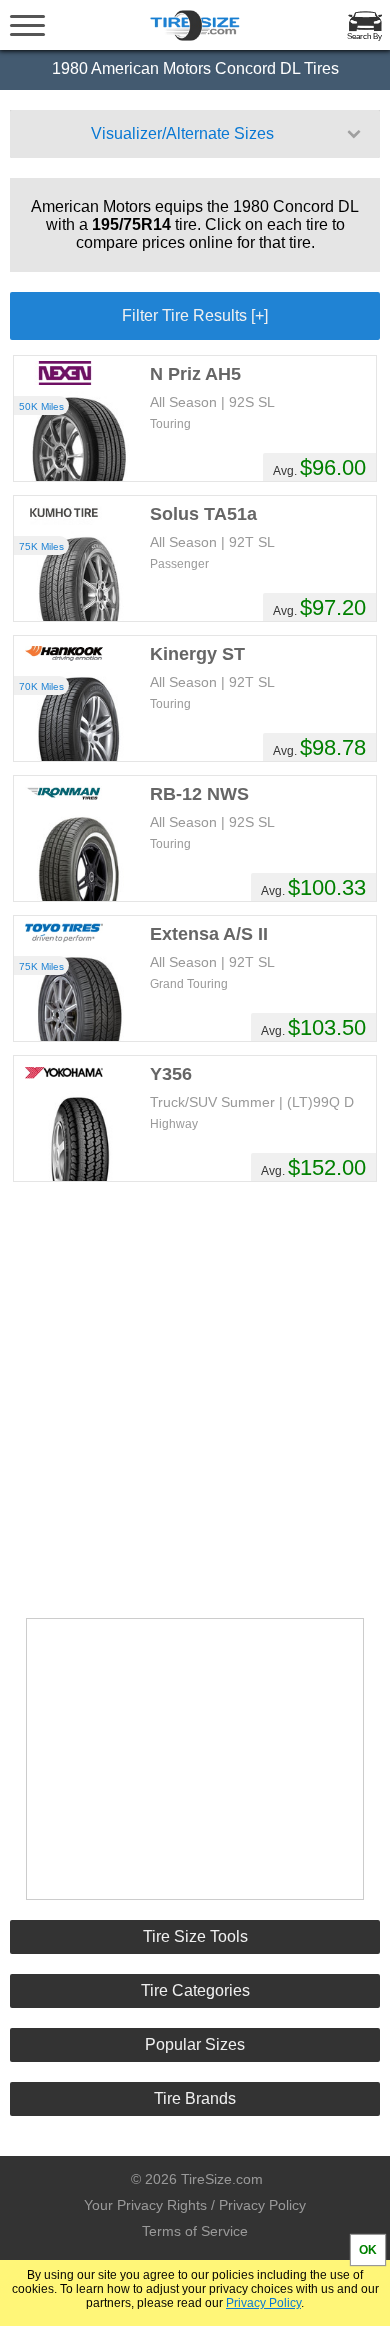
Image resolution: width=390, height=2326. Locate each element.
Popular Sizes (195, 2044)
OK (368, 2250)
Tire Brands (195, 2098)
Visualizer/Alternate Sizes (182, 133)
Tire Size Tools (195, 1936)
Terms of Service (195, 2231)
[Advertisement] (195, 1398)
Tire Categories (195, 1990)
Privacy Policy (263, 2303)
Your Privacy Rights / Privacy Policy (195, 2205)
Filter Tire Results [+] (195, 315)
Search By (364, 36)
